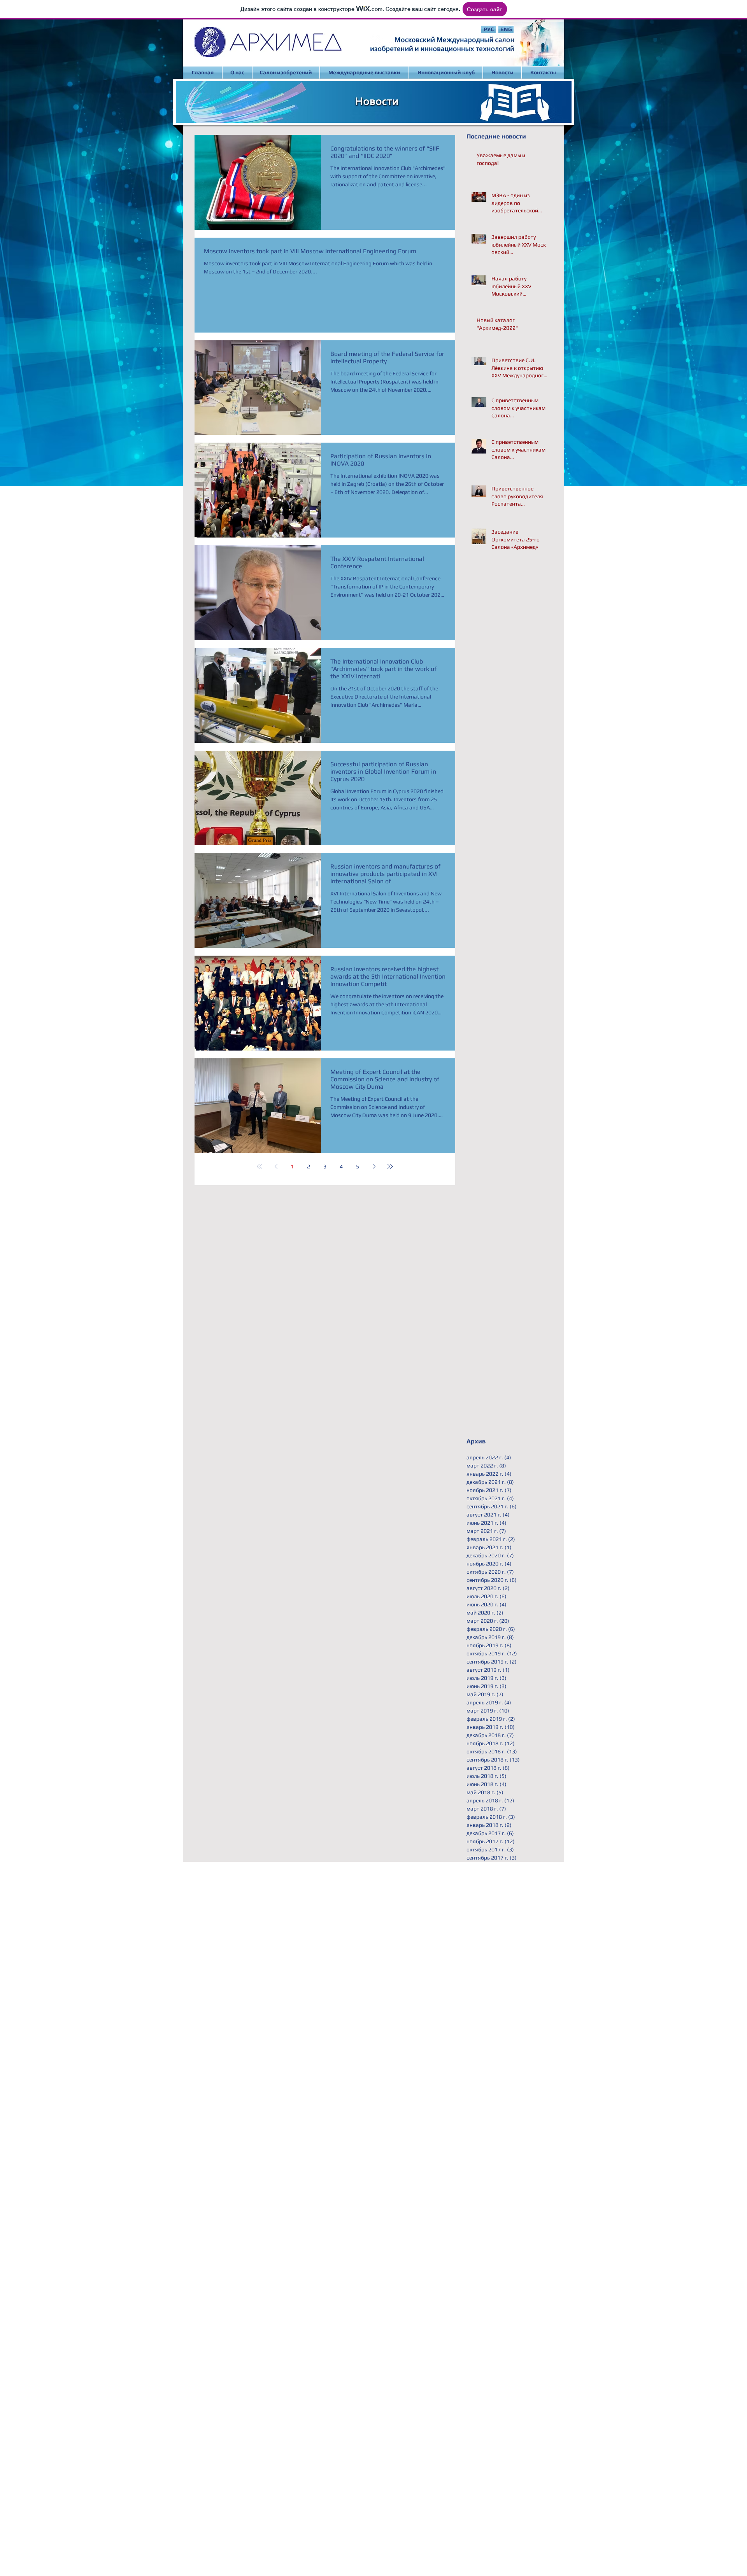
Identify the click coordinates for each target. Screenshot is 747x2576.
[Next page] (374, 1166)
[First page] (260, 1166)
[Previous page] (276, 1166)
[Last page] (390, 1166)
